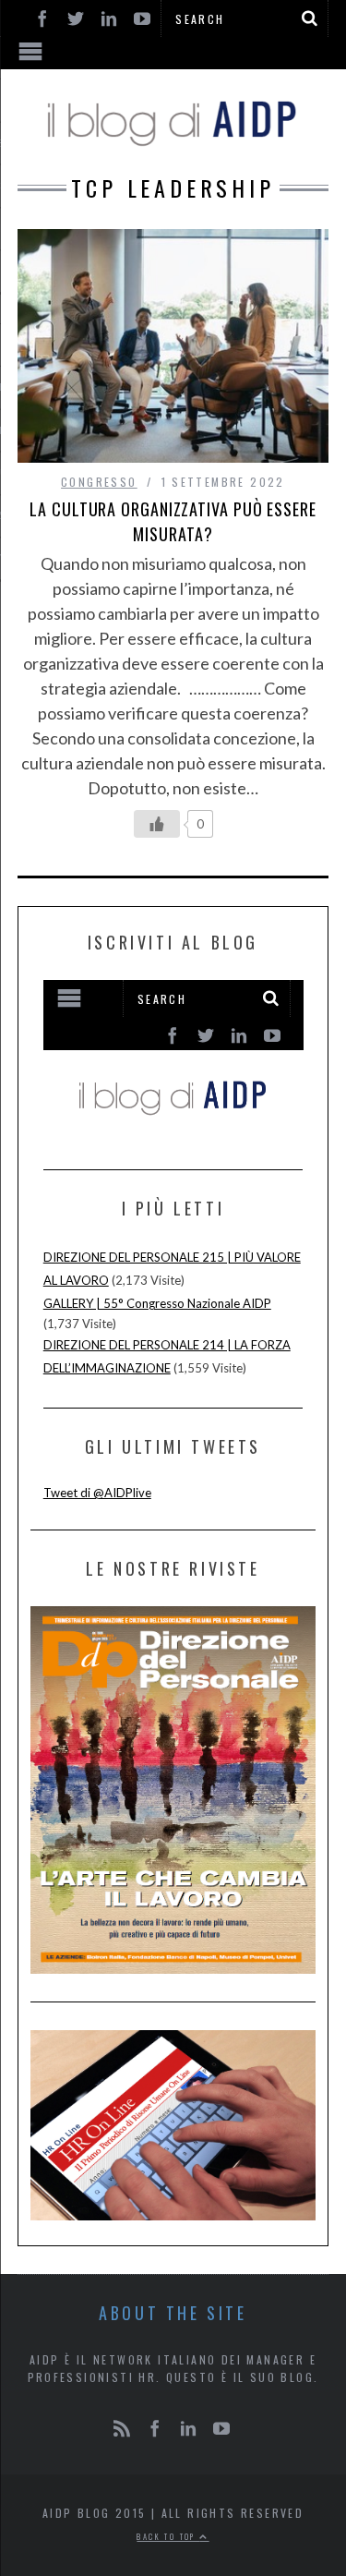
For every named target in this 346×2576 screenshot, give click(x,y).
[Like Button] (157, 824)
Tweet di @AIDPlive (97, 1493)
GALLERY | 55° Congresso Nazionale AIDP (157, 1303)
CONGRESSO (99, 482)
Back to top (168, 2536)
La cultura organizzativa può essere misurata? (173, 521)
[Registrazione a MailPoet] (173, 1058)
